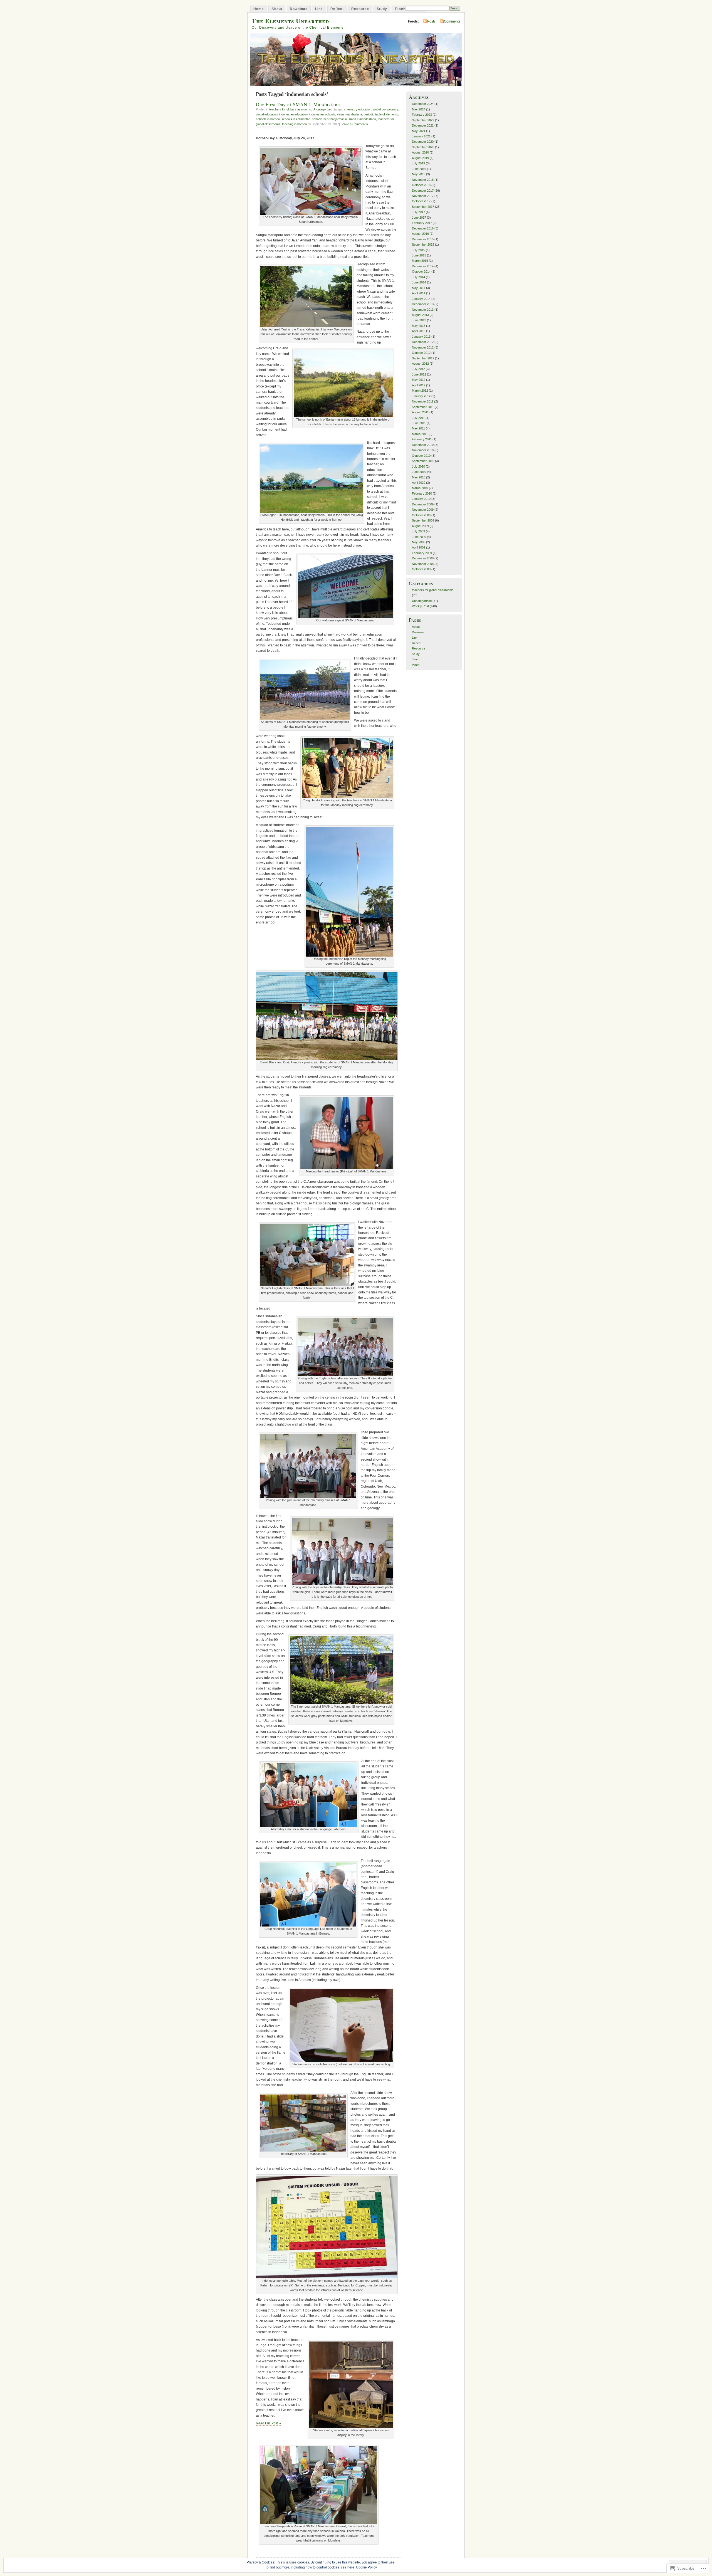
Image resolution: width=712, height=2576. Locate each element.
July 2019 (418, 163)
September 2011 (423, 407)
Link (319, 9)
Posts (431, 21)
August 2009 (420, 526)
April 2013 (419, 331)
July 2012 (418, 369)
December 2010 (423, 445)
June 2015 (419, 255)
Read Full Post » (268, 2423)
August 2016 (420, 234)
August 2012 (420, 364)
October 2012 (421, 353)
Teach (400, 9)
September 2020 (423, 147)
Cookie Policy (366, 2567)
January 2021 (421, 136)
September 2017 (423, 207)
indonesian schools (322, 114)
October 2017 (421, 201)
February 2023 (422, 115)
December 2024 (423, 104)
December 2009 (423, 504)
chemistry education (358, 109)
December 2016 (423, 228)
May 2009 (419, 542)
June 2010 (419, 472)
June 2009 (419, 537)
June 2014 (419, 282)
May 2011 (418, 428)
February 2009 (422, 553)
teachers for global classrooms (290, 109)
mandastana (354, 114)
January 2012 (421, 396)
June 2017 (419, 218)
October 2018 (421, 185)
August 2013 (420, 315)
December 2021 (423, 125)
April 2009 (419, 547)
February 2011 (422, 439)
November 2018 (423, 180)
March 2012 (420, 391)
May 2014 (419, 288)
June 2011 (419, 423)
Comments (452, 21)
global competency (385, 109)
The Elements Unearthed (290, 21)
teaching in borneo (294, 124)
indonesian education (293, 114)
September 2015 (423, 244)
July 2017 (418, 212)
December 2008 (423, 558)
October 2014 (421, 271)
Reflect (337, 9)
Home (259, 9)
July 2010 (418, 466)
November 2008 (423, 564)
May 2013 (419, 326)
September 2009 (423, 520)
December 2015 (423, 239)
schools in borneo (268, 119)
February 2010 (422, 493)
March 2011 (420, 434)
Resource (360, 9)
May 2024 (419, 109)
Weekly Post (420, 606)
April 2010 (419, 483)
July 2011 (418, 418)
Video (416, 665)
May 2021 (419, 131)
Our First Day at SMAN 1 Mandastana (298, 104)
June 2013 (419, 320)
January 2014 (421, 299)
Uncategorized (322, 109)
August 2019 (420, 158)
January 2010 (421, 499)
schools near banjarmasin (329, 119)
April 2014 (419, 293)
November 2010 (423, 450)
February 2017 (422, 223)
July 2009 (418, 531)
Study (382, 9)
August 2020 (420, 152)
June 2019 (419, 169)
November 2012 (423, 347)
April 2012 (419, 385)
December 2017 (423, 191)
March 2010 (420, 488)
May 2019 (419, 174)
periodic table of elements (381, 114)
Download (299, 9)
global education (267, 114)
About (277, 9)
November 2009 (423, 510)
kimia (340, 114)
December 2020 (423, 142)
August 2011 (420, 412)
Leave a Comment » (354, 124)
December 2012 (423, 342)
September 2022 (423, 120)
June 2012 (419, 374)
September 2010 (423, 461)
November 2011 (423, 401)
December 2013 (423, 304)
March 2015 (420, 261)
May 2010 (419, 477)
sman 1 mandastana (362, 119)
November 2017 (423, 196)
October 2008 (421, 569)
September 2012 (423, 358)
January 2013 (421, 337)
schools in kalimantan (296, 119)
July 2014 (418, 277)
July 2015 (418, 250)
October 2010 (421, 456)
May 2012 (419, 380)
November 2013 (423, 310)
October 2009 (421, 515)
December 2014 (423, 266)
